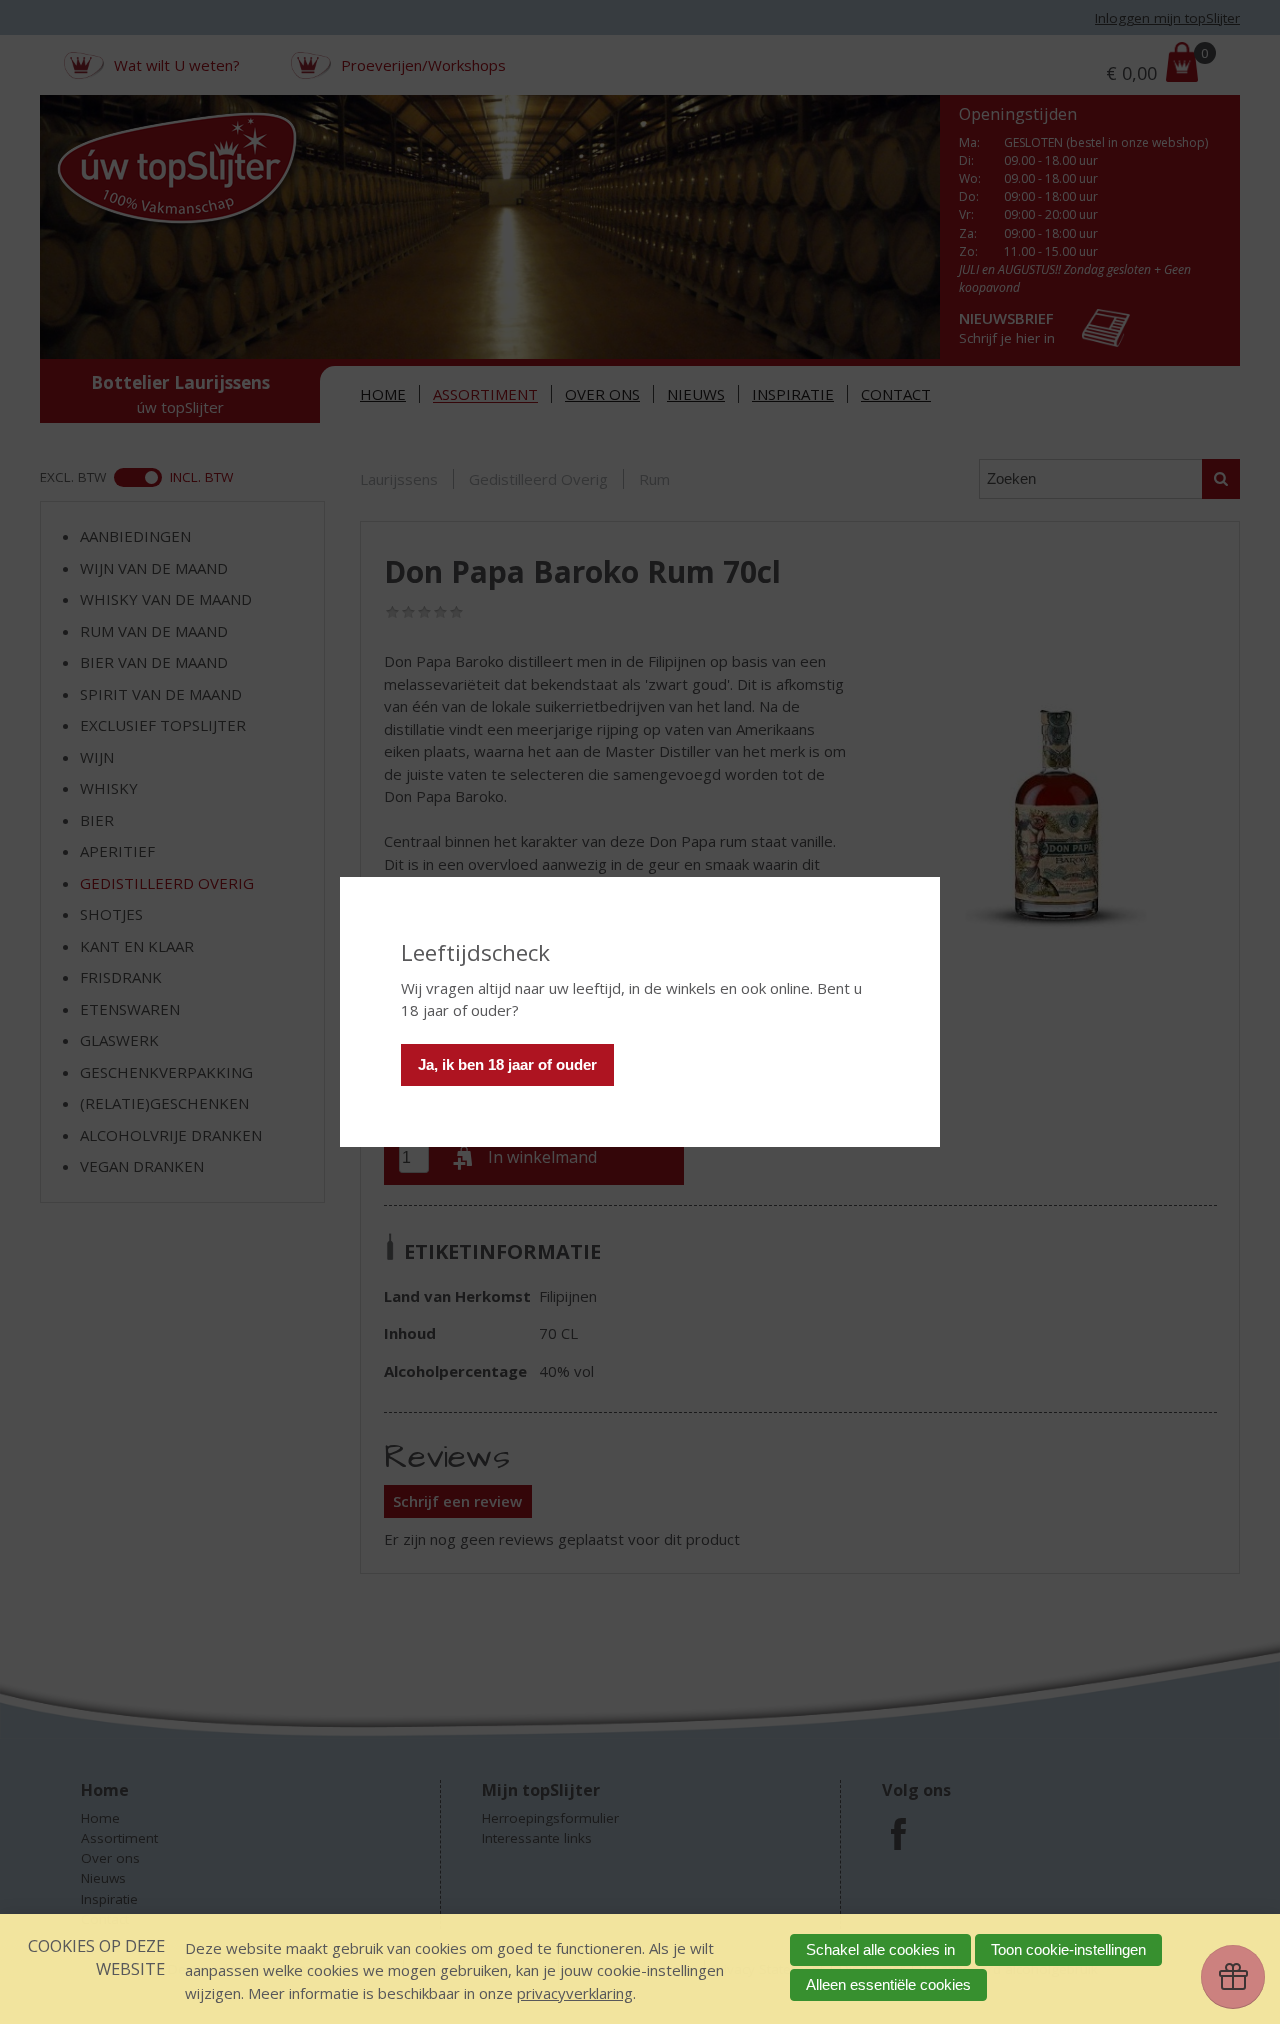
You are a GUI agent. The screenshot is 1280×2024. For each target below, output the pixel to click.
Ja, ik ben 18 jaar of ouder (507, 1064)
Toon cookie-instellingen (1068, 1949)
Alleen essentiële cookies (888, 1984)
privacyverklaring (575, 1993)
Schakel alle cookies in (880, 1949)
